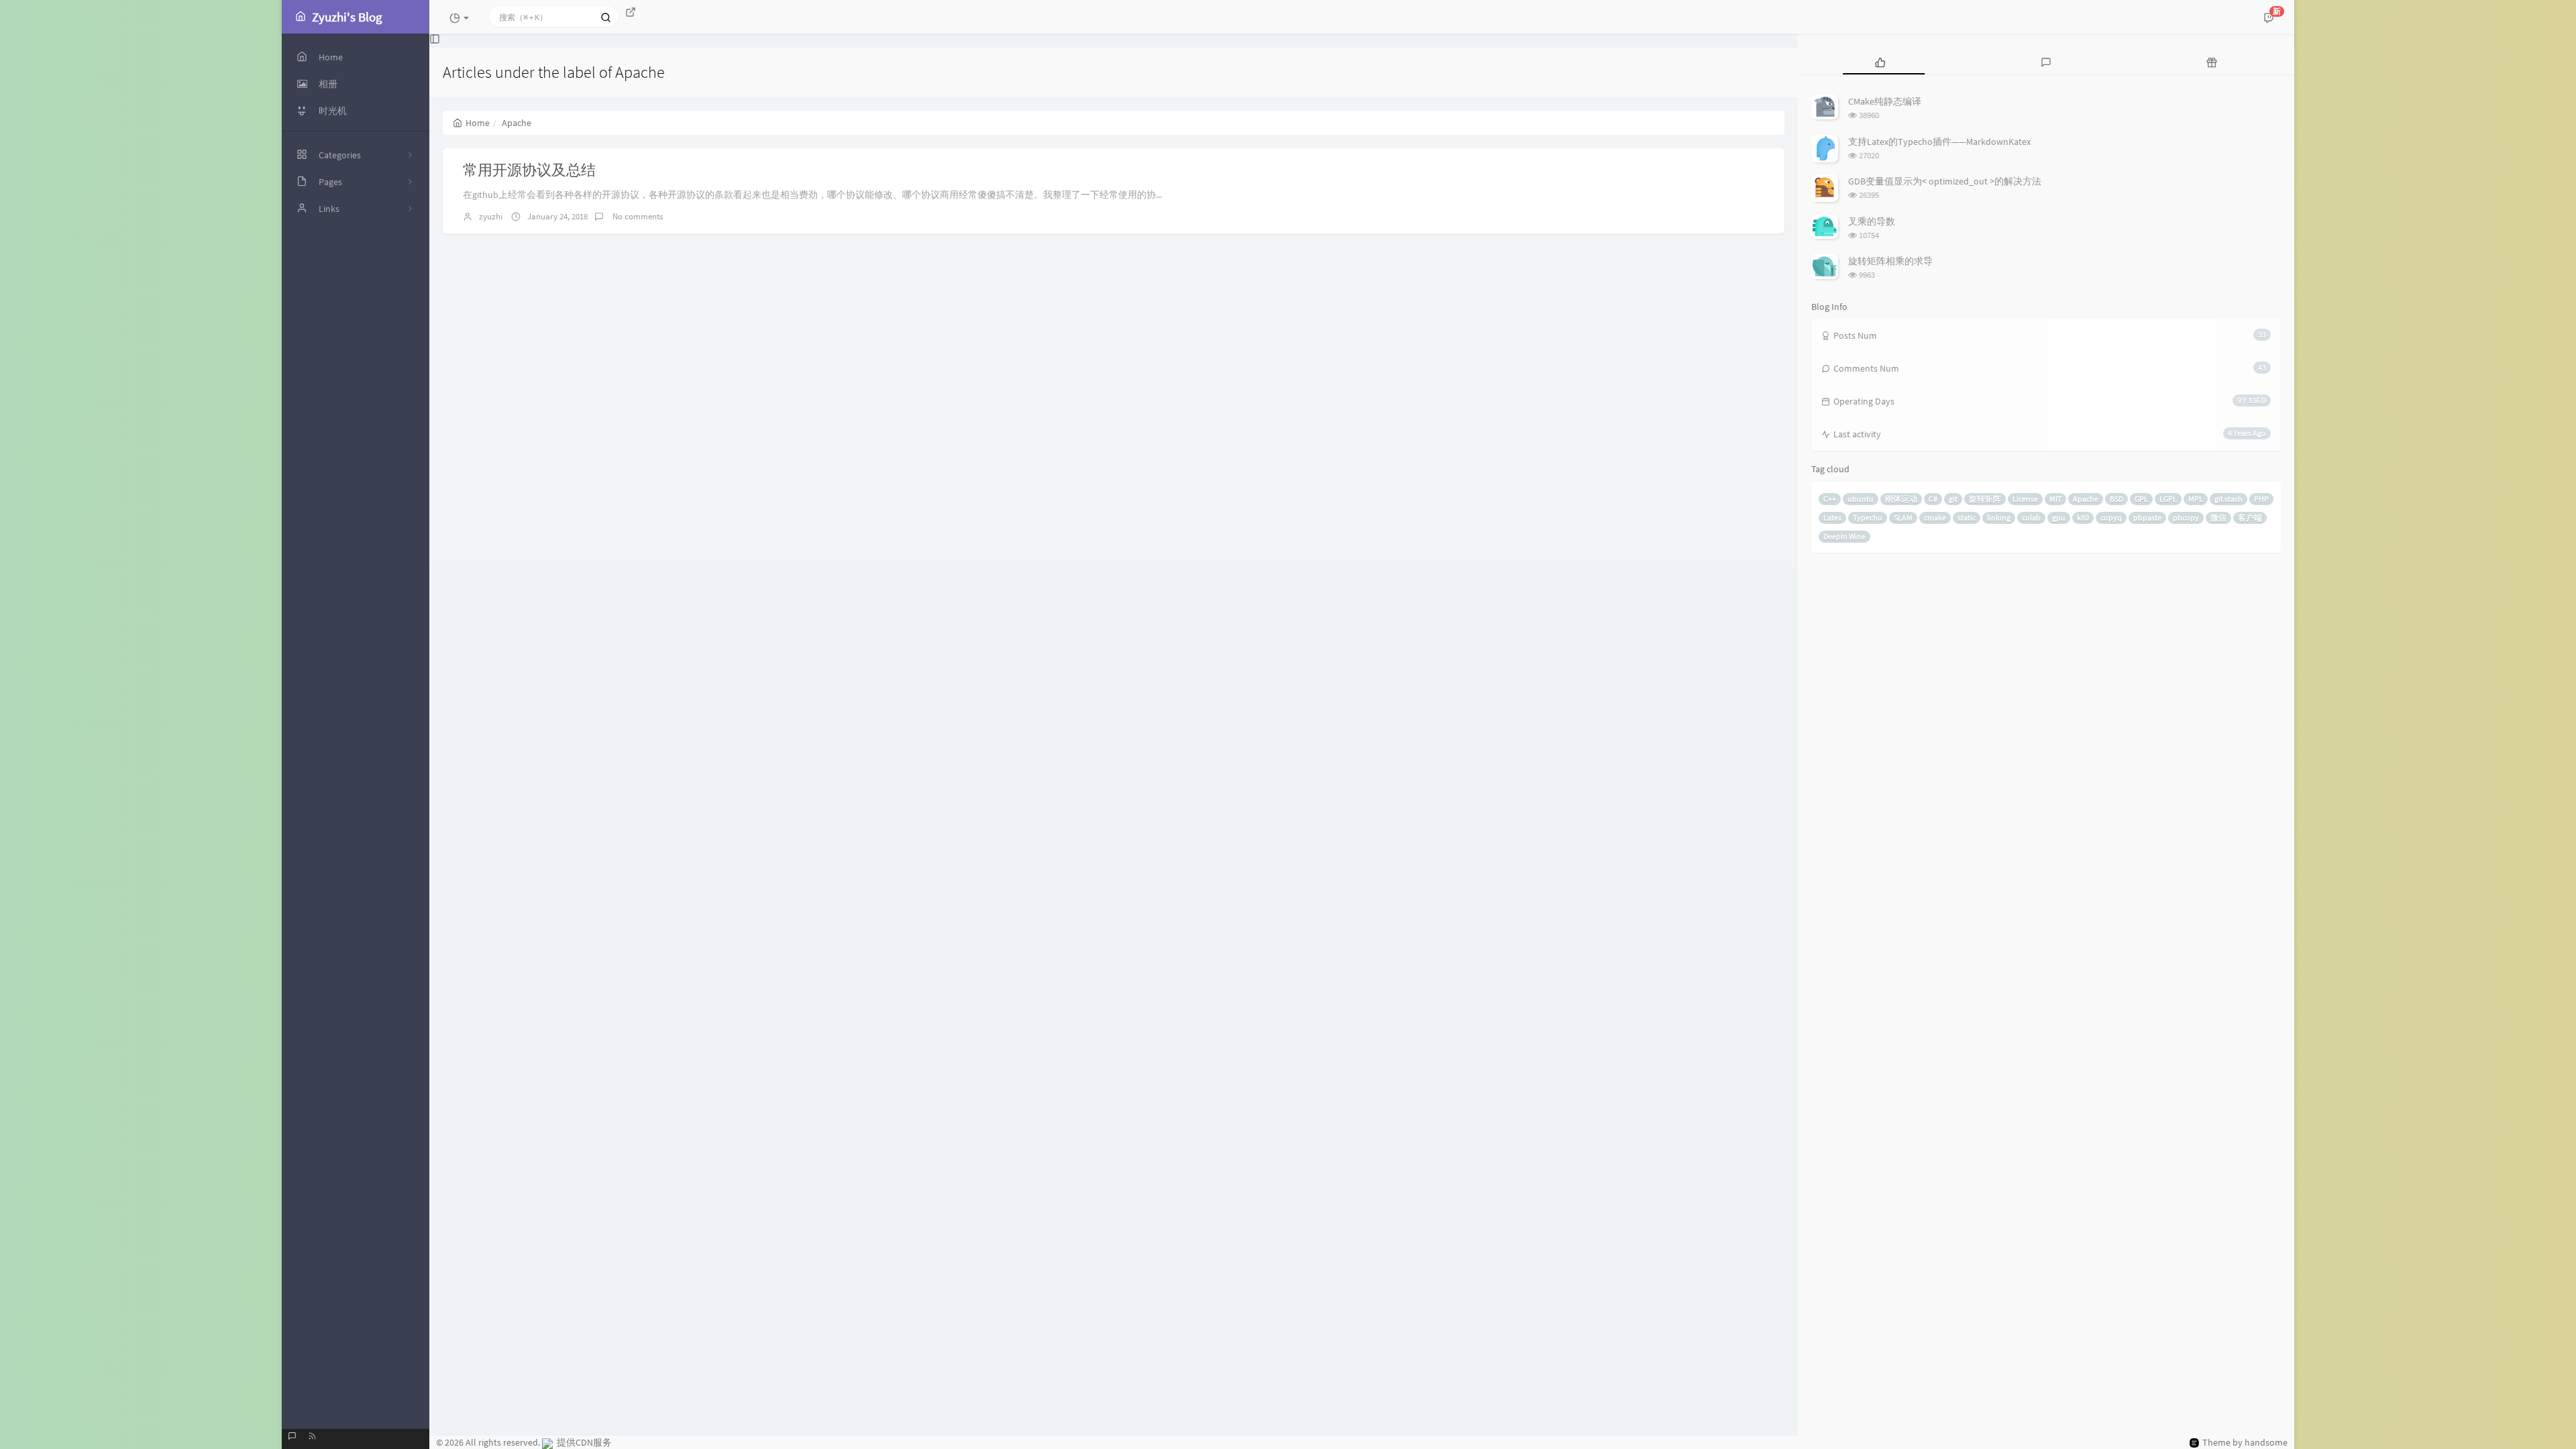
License (2025, 499)
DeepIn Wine (1844, 536)
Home (478, 123)
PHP (2261, 499)
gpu (2059, 518)
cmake (1935, 518)
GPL (2141, 499)
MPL (2196, 499)
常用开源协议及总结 (529, 170)
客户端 (2250, 518)
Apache (2086, 499)
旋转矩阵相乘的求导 (1890, 261)
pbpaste (2147, 518)
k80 (2083, 518)
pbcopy (2186, 518)
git (1953, 499)
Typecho (1868, 518)
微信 (2218, 518)
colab (2031, 518)
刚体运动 (1901, 499)
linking (1999, 518)
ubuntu (1861, 499)
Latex (1832, 518)
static (1967, 518)
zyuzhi (491, 216)
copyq (2111, 518)
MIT (2055, 499)
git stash (2229, 499)
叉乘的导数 (1872, 221)
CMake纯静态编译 (1885, 101)
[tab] (1881, 61)
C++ (1830, 499)
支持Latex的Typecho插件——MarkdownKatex (1939, 142)
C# (1933, 499)
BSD (2116, 499)
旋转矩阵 (1985, 499)
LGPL (2168, 499)
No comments (637, 216)
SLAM (1903, 518)
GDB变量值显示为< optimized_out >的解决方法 (1945, 181)
